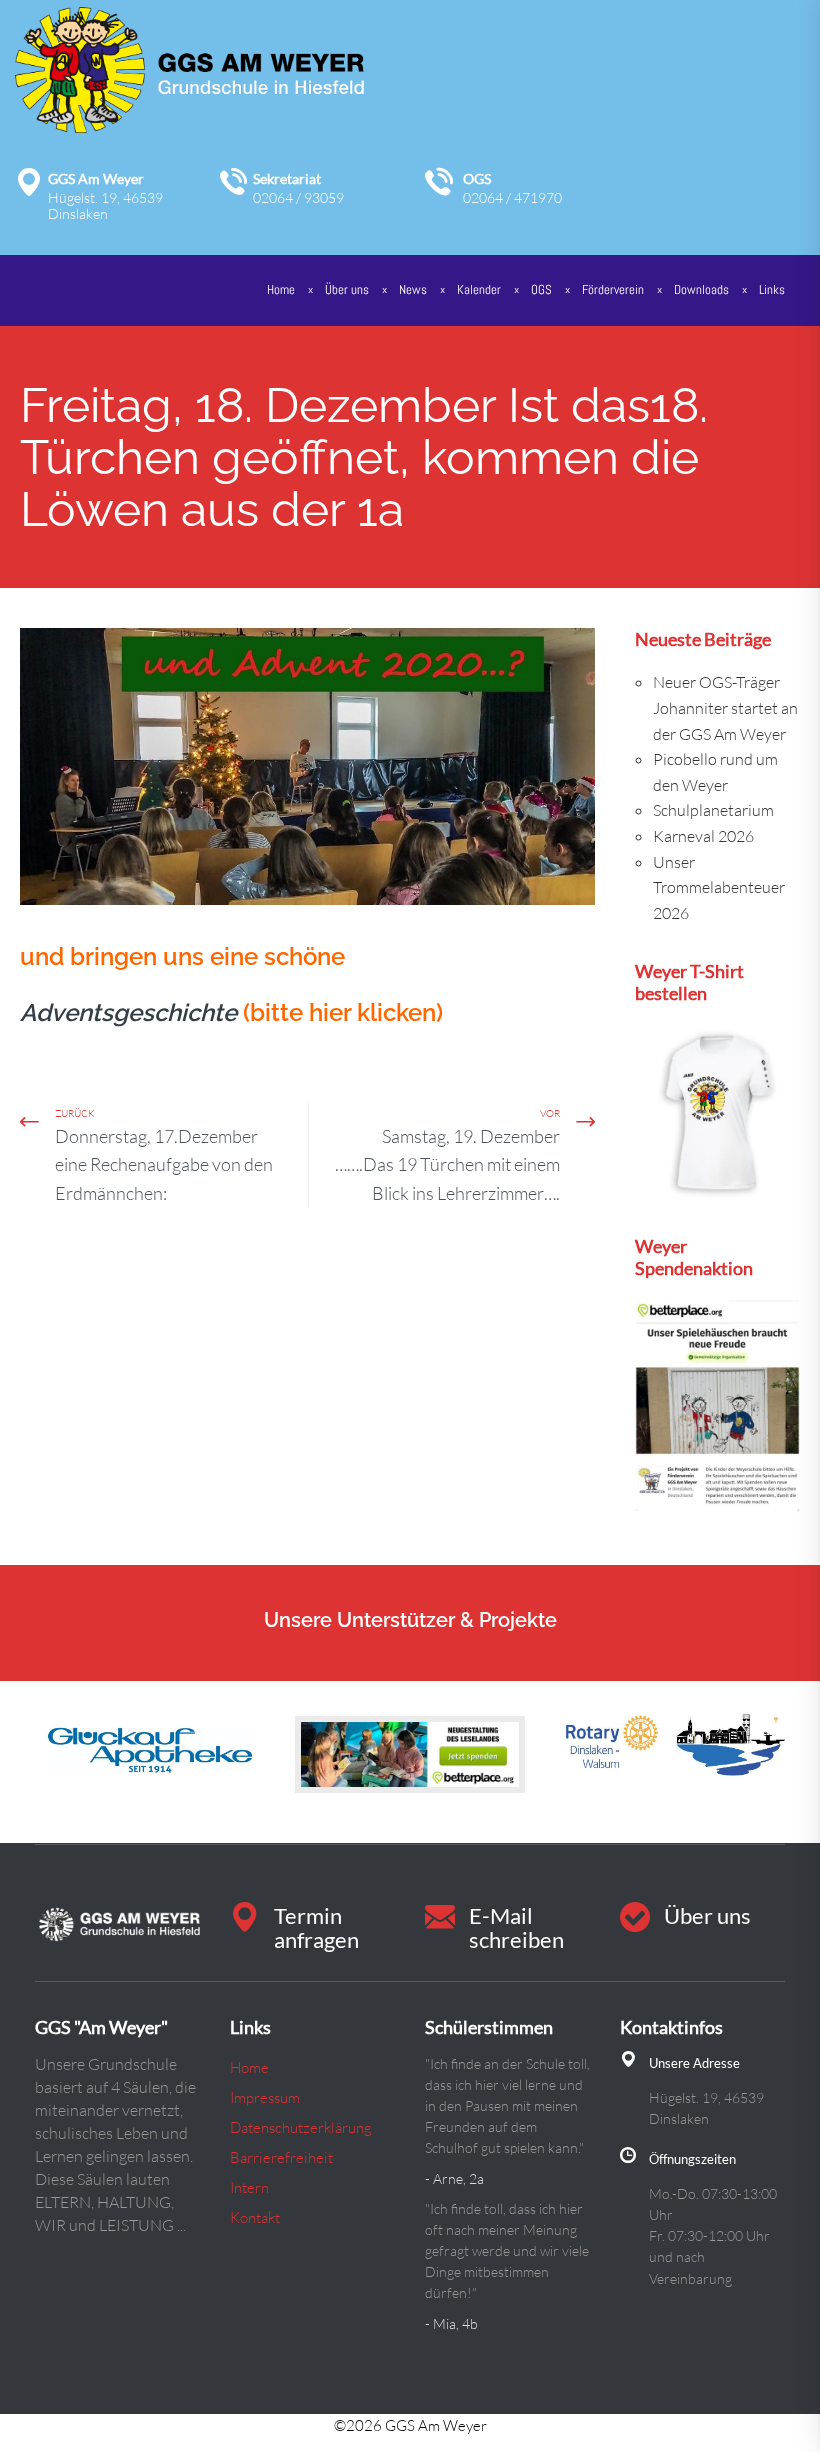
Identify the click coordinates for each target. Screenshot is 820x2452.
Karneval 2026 (703, 836)
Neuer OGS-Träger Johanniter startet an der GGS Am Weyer (725, 707)
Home (281, 289)
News (413, 289)
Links (772, 289)
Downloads (701, 289)
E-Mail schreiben (516, 1927)
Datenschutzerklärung (301, 2127)
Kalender (479, 289)
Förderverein (613, 289)
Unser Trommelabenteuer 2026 (719, 887)
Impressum (265, 2097)
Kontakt (255, 2217)
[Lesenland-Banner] (410, 1754)
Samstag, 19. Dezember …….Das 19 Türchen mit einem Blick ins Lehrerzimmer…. (447, 1165)
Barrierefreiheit (281, 2157)
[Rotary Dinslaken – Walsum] (670, 1747)
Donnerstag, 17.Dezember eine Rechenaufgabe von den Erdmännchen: (164, 1165)
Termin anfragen (316, 1927)
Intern (249, 2187)
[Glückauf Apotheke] (150, 1747)
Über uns (707, 1915)
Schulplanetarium (713, 810)
